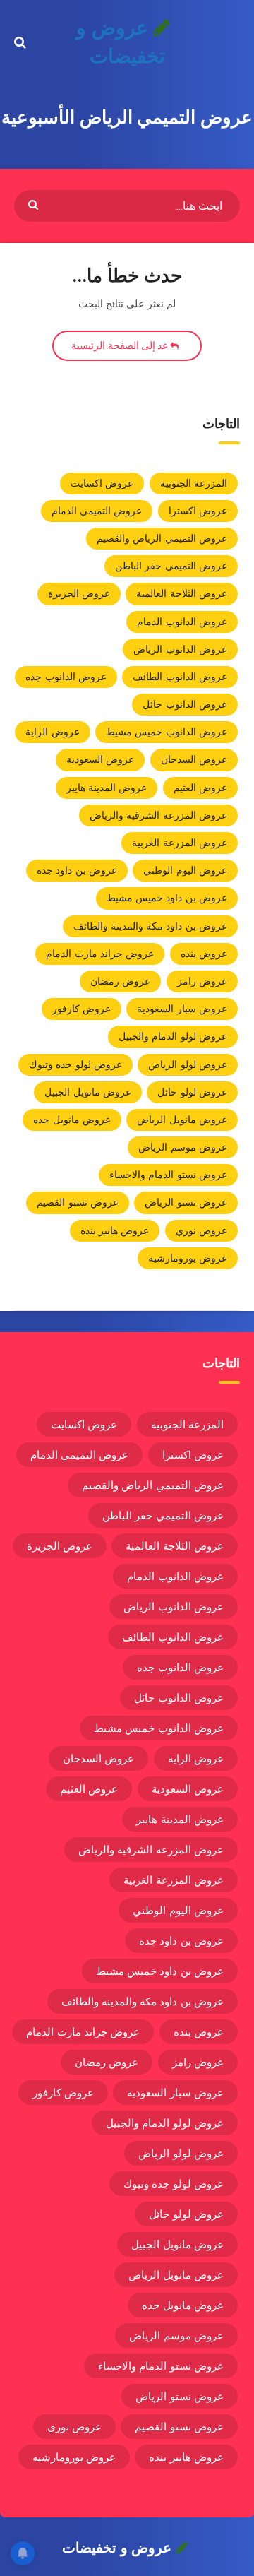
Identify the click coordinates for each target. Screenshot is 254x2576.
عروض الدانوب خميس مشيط (167, 732)
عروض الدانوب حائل (185, 704)
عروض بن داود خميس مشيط (167, 898)
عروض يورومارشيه (188, 1258)
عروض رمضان (120, 981)
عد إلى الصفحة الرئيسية (121, 345)
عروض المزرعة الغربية (180, 843)
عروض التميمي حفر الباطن (171, 566)
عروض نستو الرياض (186, 1202)
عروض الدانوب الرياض (180, 649)
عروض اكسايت (102, 483)
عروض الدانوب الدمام (182, 622)
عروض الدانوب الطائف (180, 677)
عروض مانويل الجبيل (88, 1092)
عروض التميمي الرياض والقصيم (162, 538)
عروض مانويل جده (72, 1120)
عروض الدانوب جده (66, 677)
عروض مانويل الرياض (182, 1120)
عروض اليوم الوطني (185, 870)
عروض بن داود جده (77, 870)
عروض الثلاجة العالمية (182, 593)
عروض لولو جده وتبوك (75, 1064)
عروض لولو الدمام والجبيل (173, 1036)
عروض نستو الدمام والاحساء (168, 1175)
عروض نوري (201, 1230)
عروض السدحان (194, 759)
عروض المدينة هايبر (107, 788)
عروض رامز (202, 981)
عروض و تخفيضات (120, 42)
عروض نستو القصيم (78, 1202)
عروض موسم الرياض (183, 1147)
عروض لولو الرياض (188, 1064)
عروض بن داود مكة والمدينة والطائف (151, 926)
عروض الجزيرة (79, 593)
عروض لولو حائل (192, 1092)
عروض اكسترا (198, 511)
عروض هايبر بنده (115, 1230)
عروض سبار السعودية (182, 1009)
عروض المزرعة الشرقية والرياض (158, 815)
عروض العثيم (200, 788)
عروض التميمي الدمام (97, 511)
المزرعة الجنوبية (194, 483)
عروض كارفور (81, 1009)
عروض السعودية (100, 759)
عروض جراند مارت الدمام (100, 954)
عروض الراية (52, 732)
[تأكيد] (35, 204)
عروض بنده (204, 954)
